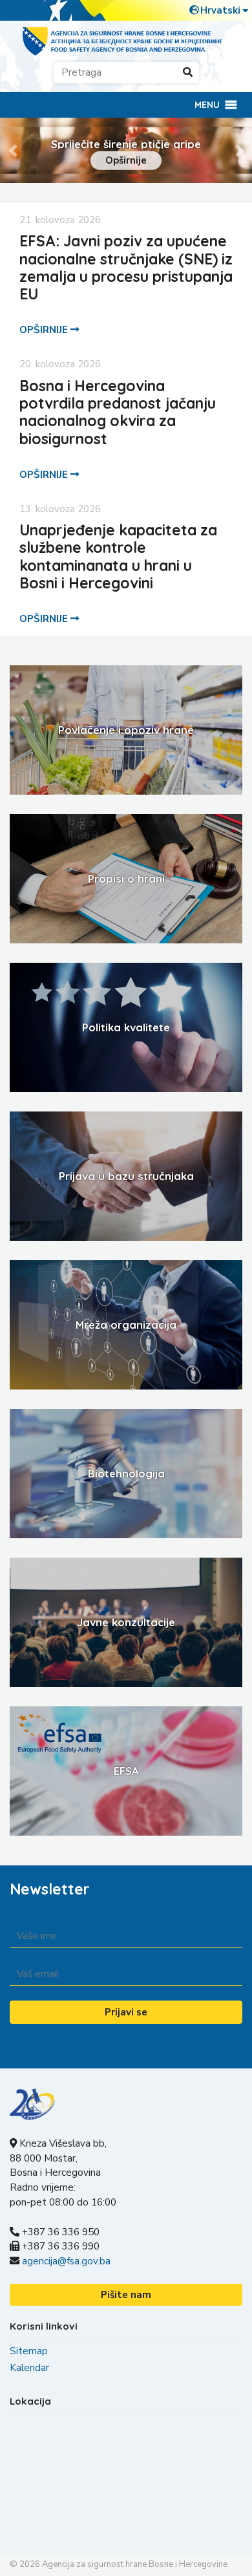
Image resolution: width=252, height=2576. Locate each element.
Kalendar (29, 2368)
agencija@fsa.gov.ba (66, 2261)
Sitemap (29, 2351)
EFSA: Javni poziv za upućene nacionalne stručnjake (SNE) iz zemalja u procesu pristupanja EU (126, 267)
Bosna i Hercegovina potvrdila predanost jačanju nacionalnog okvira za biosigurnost (118, 412)
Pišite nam (126, 2295)
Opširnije (126, 160)
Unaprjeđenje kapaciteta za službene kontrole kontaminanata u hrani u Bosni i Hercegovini (118, 556)
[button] (207, 105)
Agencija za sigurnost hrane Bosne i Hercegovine (135, 2564)
